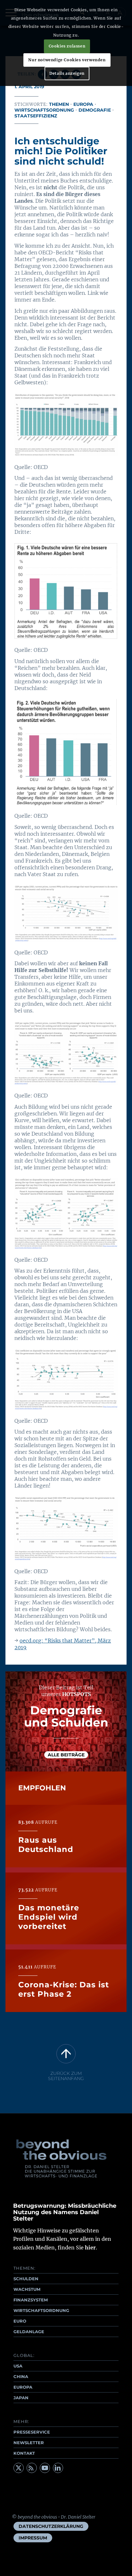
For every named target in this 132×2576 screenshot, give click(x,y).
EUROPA (23, 2387)
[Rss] (32, 2468)
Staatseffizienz (36, 116)
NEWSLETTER (29, 2443)
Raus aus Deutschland (46, 1845)
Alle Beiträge (66, 1755)
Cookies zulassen (67, 46)
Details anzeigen (67, 73)
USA (18, 2366)
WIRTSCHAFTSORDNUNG (41, 2310)
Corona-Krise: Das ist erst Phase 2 (64, 1989)
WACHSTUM (27, 2289)
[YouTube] (45, 2468)
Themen (59, 104)
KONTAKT (24, 2453)
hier (90, 2248)
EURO (20, 2321)
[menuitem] (51, 2526)
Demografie (95, 110)
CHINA (21, 2376)
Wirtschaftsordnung (44, 110)
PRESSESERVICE (32, 2432)
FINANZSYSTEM (31, 2300)
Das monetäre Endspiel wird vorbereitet (49, 1917)
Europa (83, 104)
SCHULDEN (26, 2279)
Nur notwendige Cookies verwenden (67, 60)
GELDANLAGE (29, 2332)
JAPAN (21, 2398)
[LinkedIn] (58, 2468)
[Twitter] (19, 2468)
